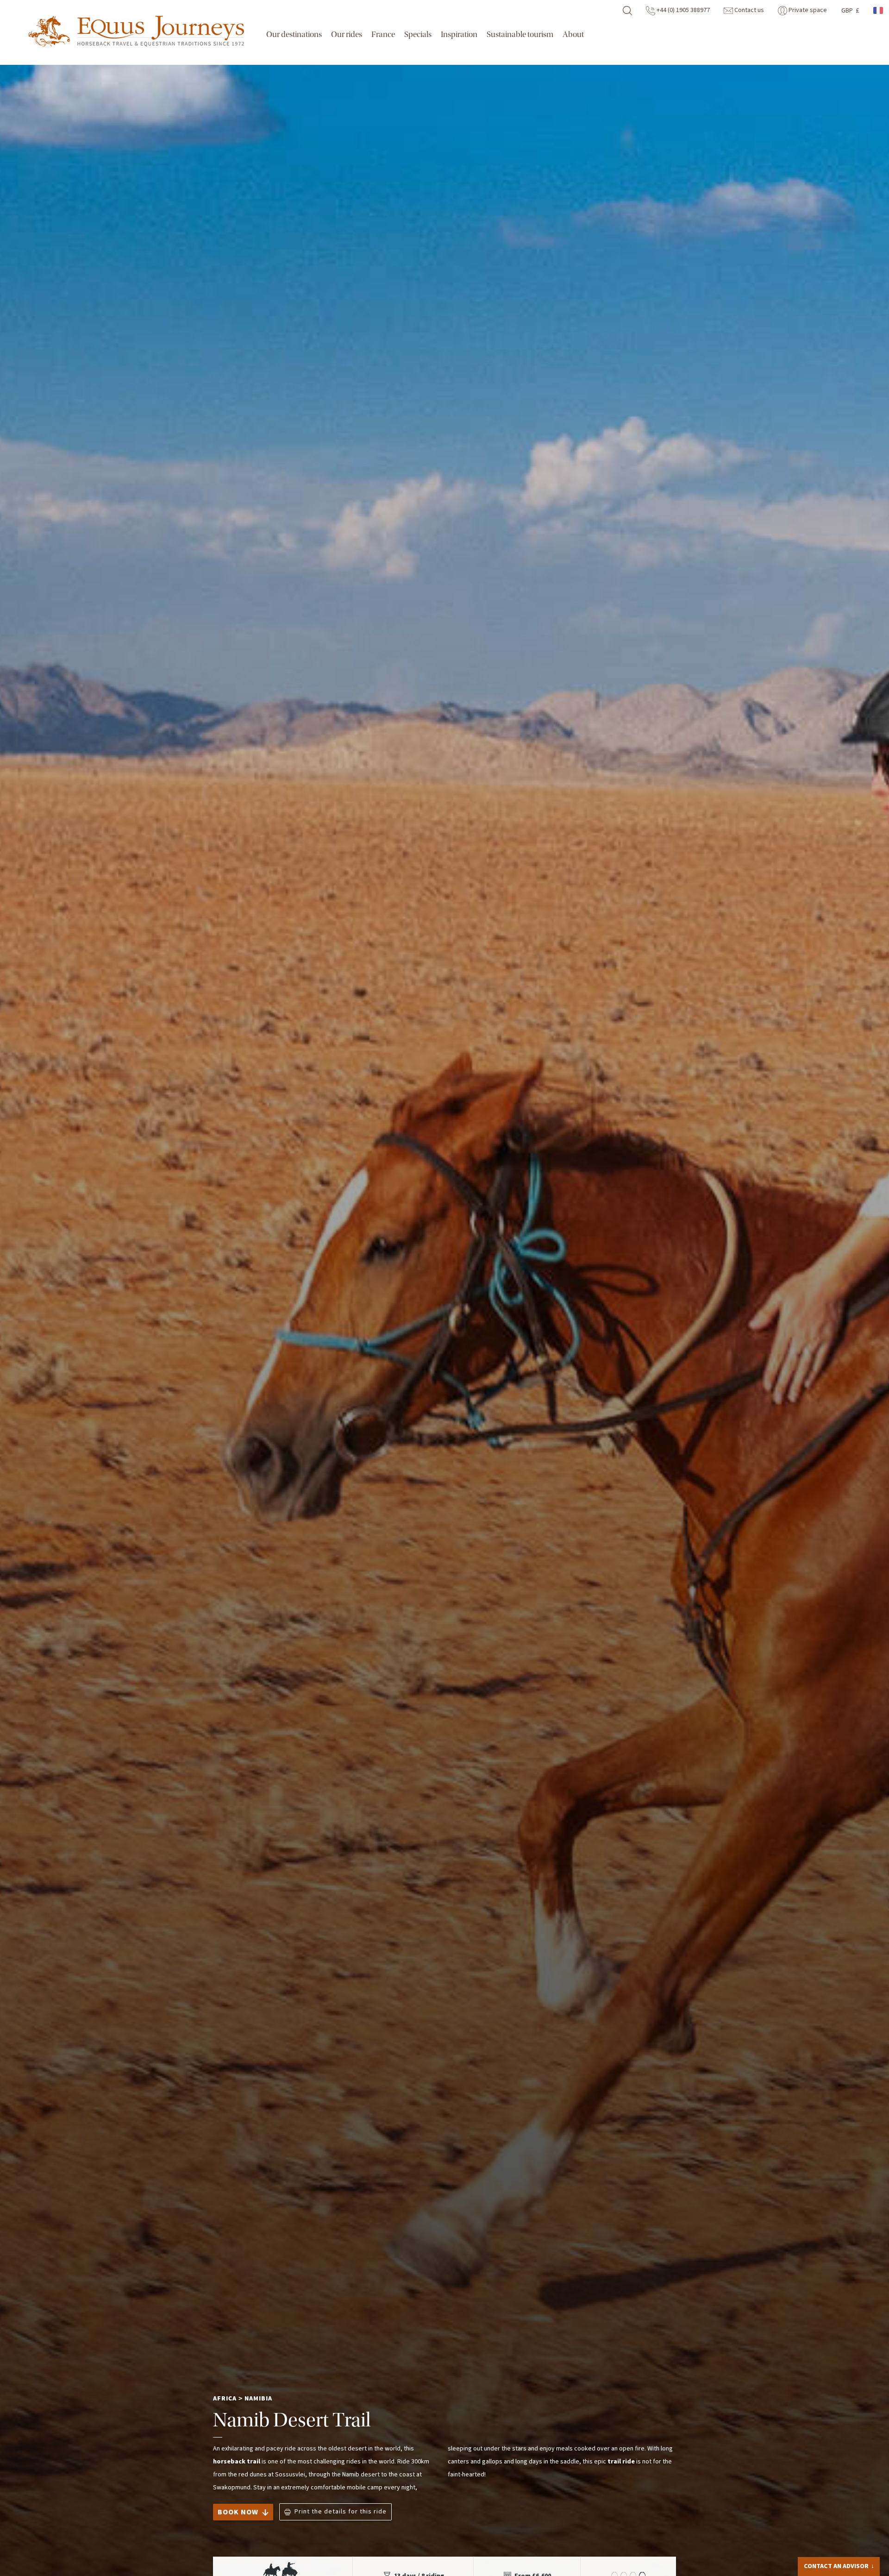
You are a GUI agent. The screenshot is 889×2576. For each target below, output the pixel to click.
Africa (225, 2399)
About (573, 35)
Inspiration (459, 35)
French (879, 10)
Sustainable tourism (520, 35)
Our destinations (294, 35)
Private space (807, 10)
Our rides (347, 35)
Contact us (748, 10)
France (383, 35)
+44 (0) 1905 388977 (682, 10)
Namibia (258, 2399)
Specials (418, 35)
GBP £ (850, 11)
